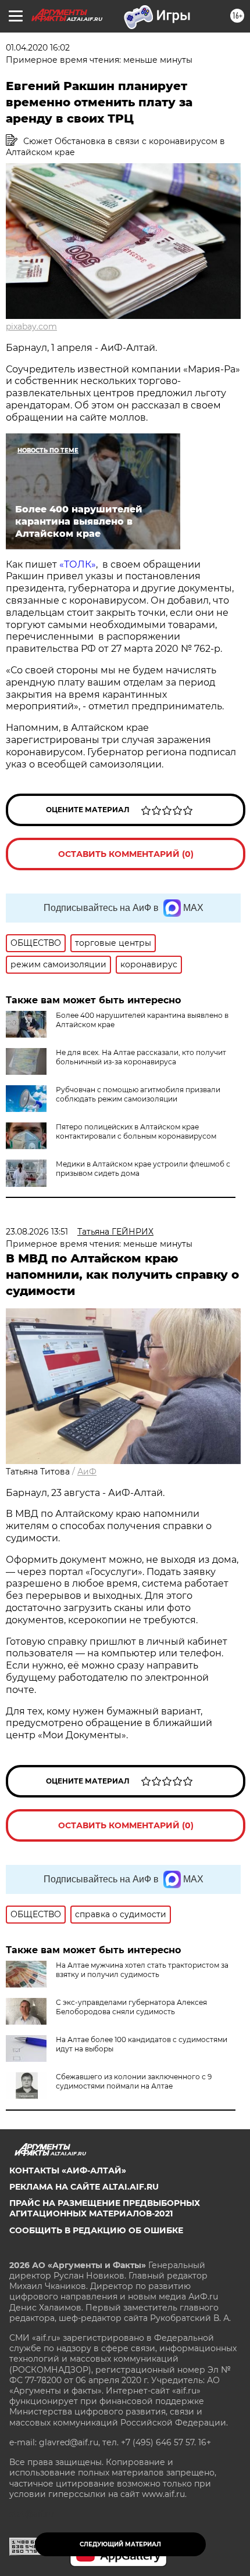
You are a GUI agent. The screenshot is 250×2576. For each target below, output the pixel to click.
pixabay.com (31, 327)
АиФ (87, 1472)
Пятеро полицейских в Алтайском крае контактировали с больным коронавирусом (136, 1131)
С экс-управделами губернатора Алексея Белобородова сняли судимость (131, 2007)
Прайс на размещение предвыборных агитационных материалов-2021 (105, 2208)
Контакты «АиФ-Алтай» (68, 2170)
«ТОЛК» (78, 564)
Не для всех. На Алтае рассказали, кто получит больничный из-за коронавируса (141, 1057)
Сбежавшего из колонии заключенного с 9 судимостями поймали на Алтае (134, 2081)
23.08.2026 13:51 (37, 1232)
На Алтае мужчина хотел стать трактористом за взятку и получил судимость (142, 1970)
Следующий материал (120, 2544)
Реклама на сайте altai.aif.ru (84, 2187)
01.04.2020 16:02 (38, 48)
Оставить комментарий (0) (126, 854)
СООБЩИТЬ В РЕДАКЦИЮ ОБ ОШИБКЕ (96, 2230)
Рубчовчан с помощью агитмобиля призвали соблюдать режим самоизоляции (138, 1094)
